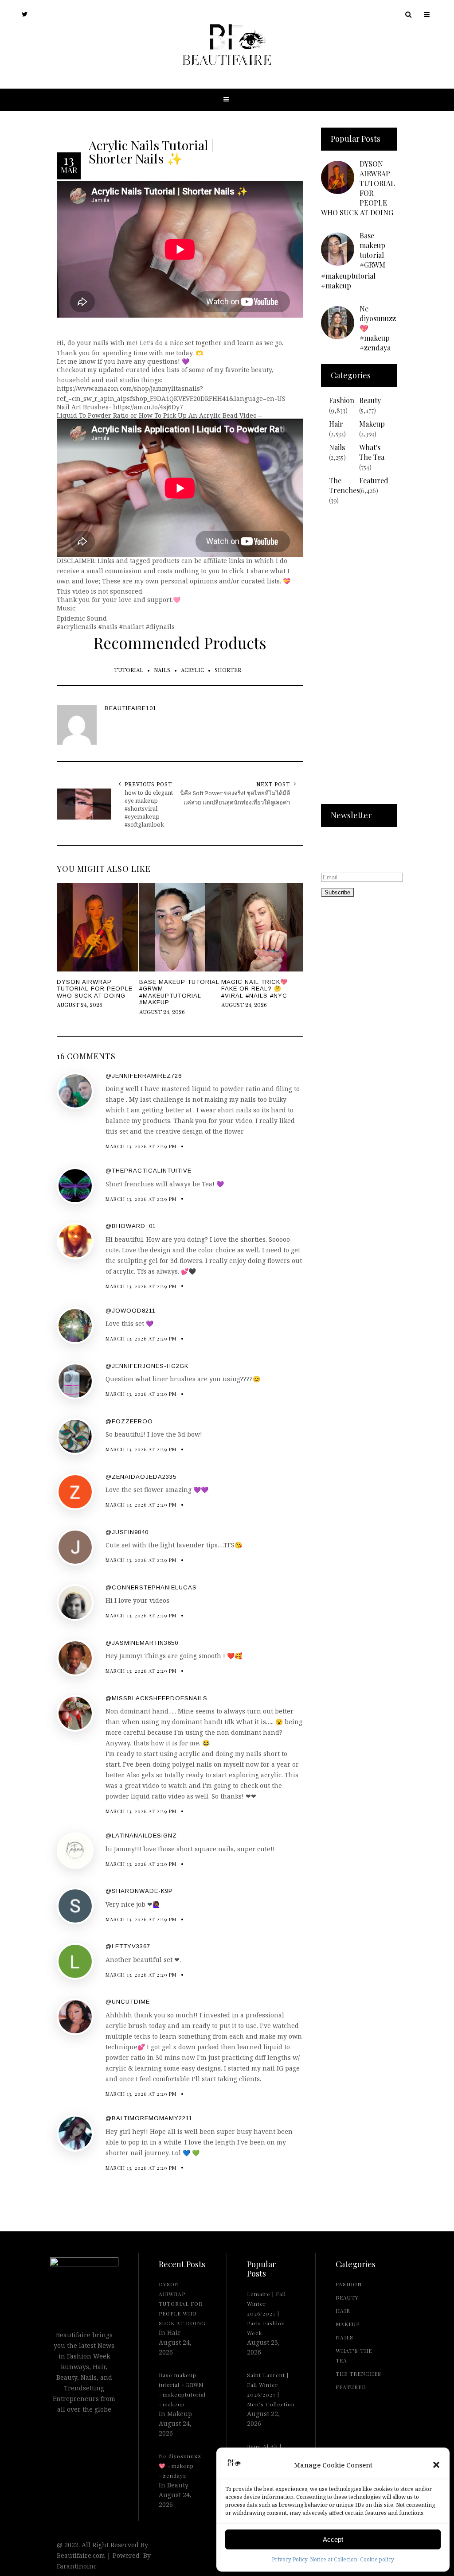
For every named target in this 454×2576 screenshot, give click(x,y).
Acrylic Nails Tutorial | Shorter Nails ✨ (152, 152)
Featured (374, 480)
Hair (336, 424)
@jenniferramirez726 (144, 1076)
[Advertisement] (359, 660)
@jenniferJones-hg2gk (147, 1366)
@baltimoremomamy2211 (149, 2118)
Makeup (372, 424)
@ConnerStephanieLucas (151, 1587)
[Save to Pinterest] (9, 1307)
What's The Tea (372, 452)
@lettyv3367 (128, 1946)
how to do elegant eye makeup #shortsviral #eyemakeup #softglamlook (149, 808)
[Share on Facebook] (9, 1287)
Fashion (342, 400)
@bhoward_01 (131, 1226)
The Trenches (344, 485)
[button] (436, 2465)
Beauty (370, 400)
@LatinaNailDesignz (141, 1836)
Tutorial (129, 670)
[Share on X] (9, 1267)
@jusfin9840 (127, 1532)
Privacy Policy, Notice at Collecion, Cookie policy (333, 2559)
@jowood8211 (131, 1311)
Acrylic (192, 670)
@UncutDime (128, 2002)
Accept (333, 2539)
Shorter (228, 670)
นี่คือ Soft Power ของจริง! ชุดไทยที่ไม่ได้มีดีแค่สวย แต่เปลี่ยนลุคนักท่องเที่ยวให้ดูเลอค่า (235, 798)
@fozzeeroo (129, 1421)
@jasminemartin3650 (142, 1643)
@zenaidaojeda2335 (141, 1477)
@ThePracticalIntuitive (149, 1171)
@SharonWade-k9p (139, 1891)
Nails (162, 670)
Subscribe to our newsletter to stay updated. (348, 851)
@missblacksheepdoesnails (157, 1698)
